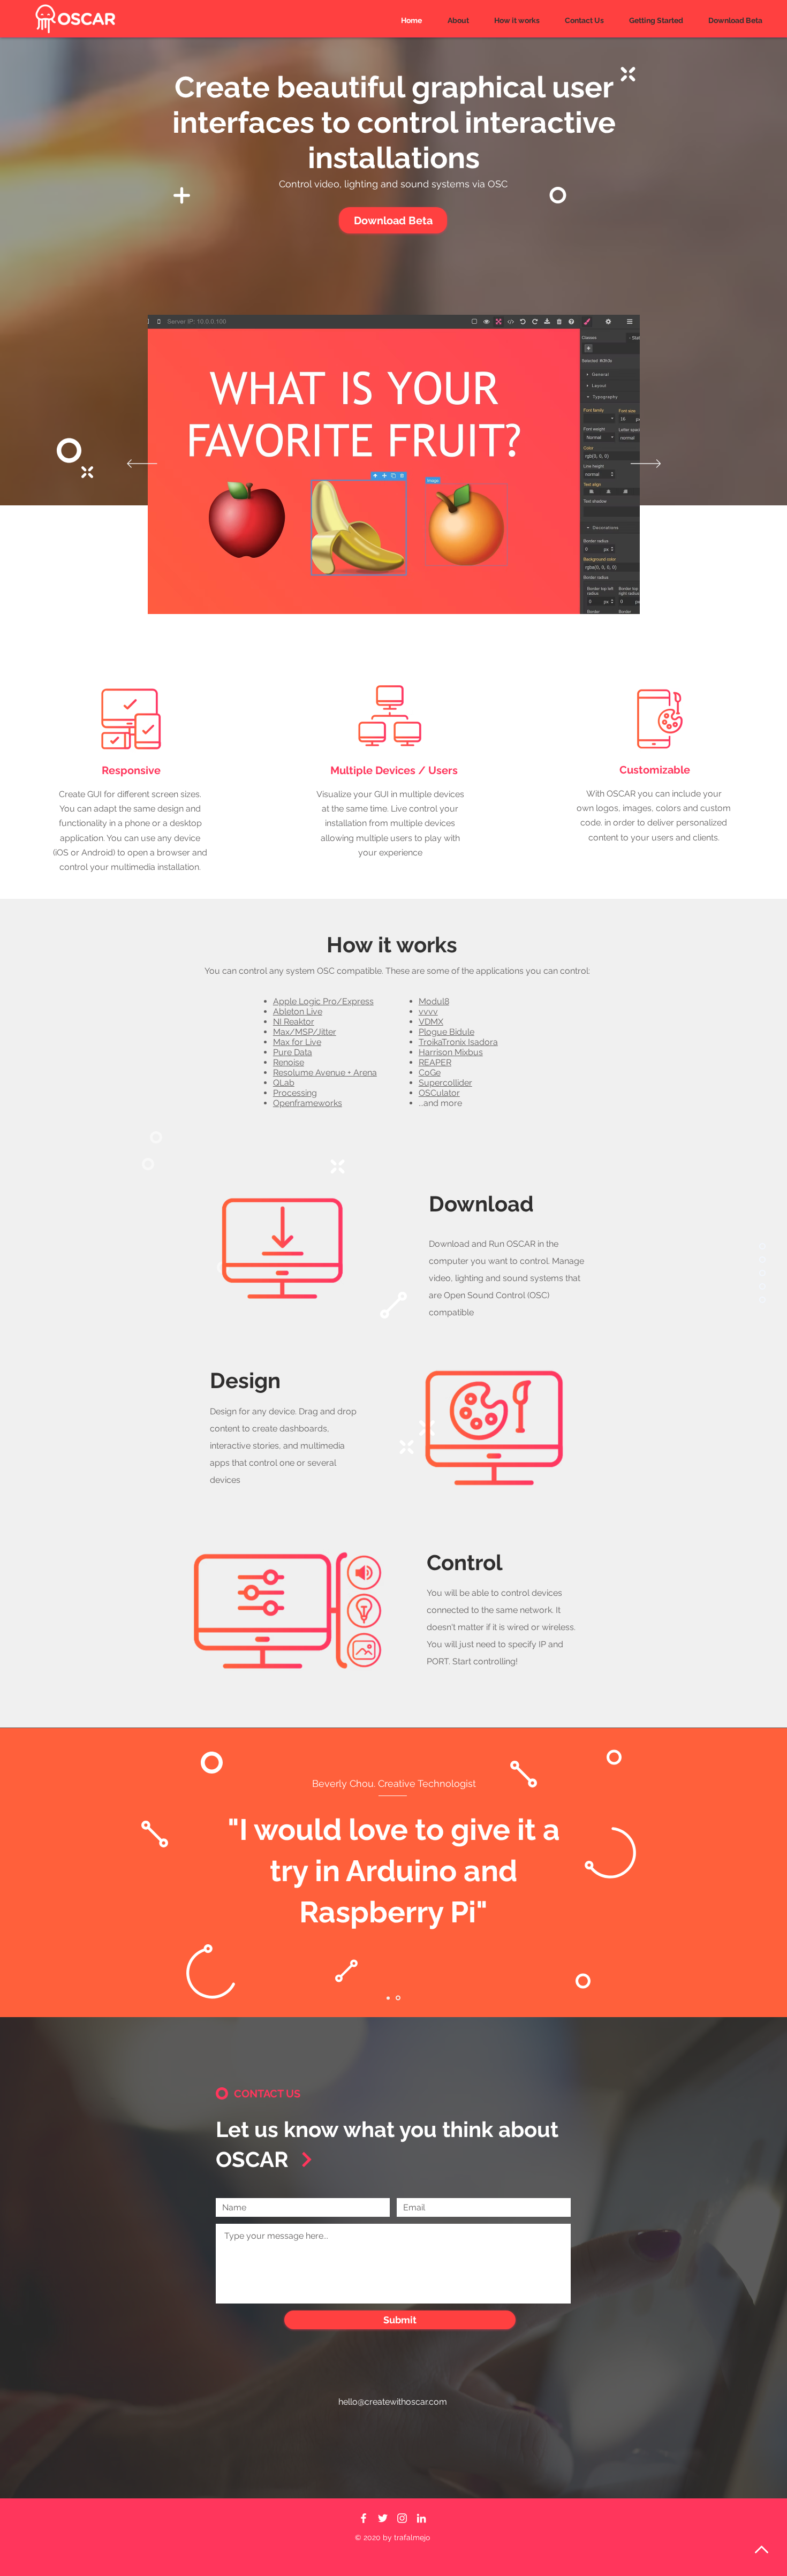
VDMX (431, 1022)
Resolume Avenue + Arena (325, 1073)
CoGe (430, 1073)
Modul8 (434, 1001)
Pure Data (293, 1052)
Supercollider (445, 1083)
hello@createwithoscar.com (393, 2402)
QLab (284, 1083)
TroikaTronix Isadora (458, 1042)
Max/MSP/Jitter (305, 1032)
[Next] (646, 464)
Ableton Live (298, 1012)
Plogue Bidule (447, 1032)
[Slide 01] (388, 1998)
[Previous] (142, 464)
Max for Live (297, 1042)
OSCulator (439, 1093)
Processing (295, 1093)
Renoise (289, 1062)
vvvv (428, 1012)
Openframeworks (308, 1103)
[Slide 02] (398, 1998)
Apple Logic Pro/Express (323, 1001)
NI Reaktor (294, 1022)
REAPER (435, 1062)
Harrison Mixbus (451, 1052)
